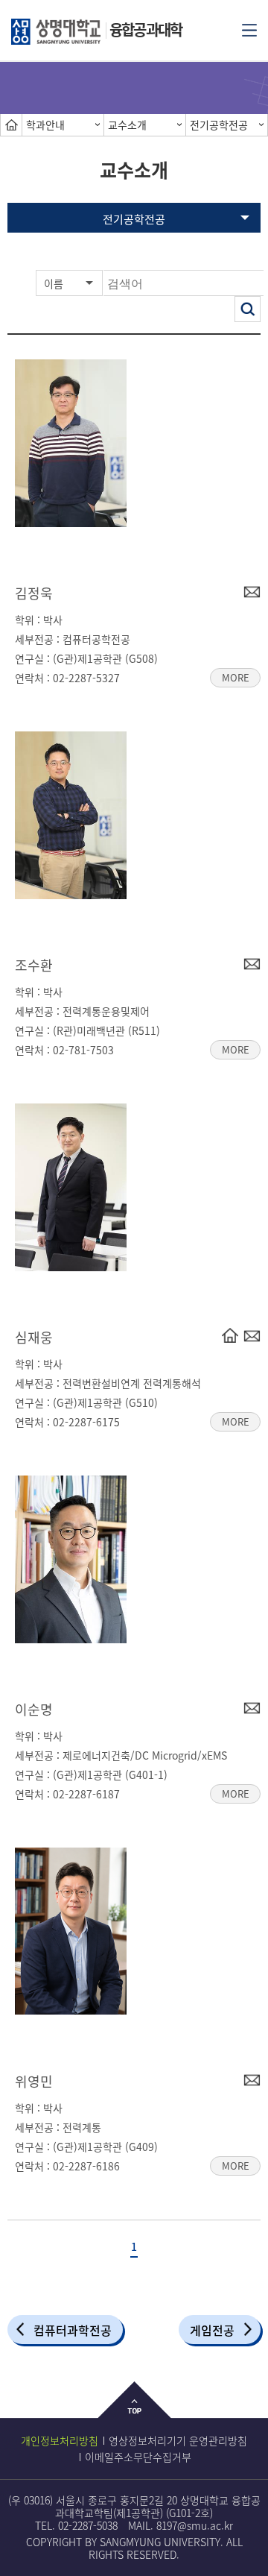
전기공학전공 (219, 125)
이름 (54, 283)
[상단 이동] (134, 2412)
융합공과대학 (146, 29)
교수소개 (127, 125)
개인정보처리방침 (60, 2440)
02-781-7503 (83, 1050)
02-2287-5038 (88, 2525)
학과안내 (45, 125)
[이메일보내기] (252, 591)
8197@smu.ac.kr (195, 2525)
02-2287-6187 (86, 1794)
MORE (230, 676)
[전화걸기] (230, 1335)
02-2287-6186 (86, 2166)
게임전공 (212, 2330)
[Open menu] (249, 29)
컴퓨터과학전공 (73, 2330)
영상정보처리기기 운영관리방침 (178, 2440)
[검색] (248, 309)
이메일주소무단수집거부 (138, 2457)
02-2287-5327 (86, 678)
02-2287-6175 (86, 1422)
